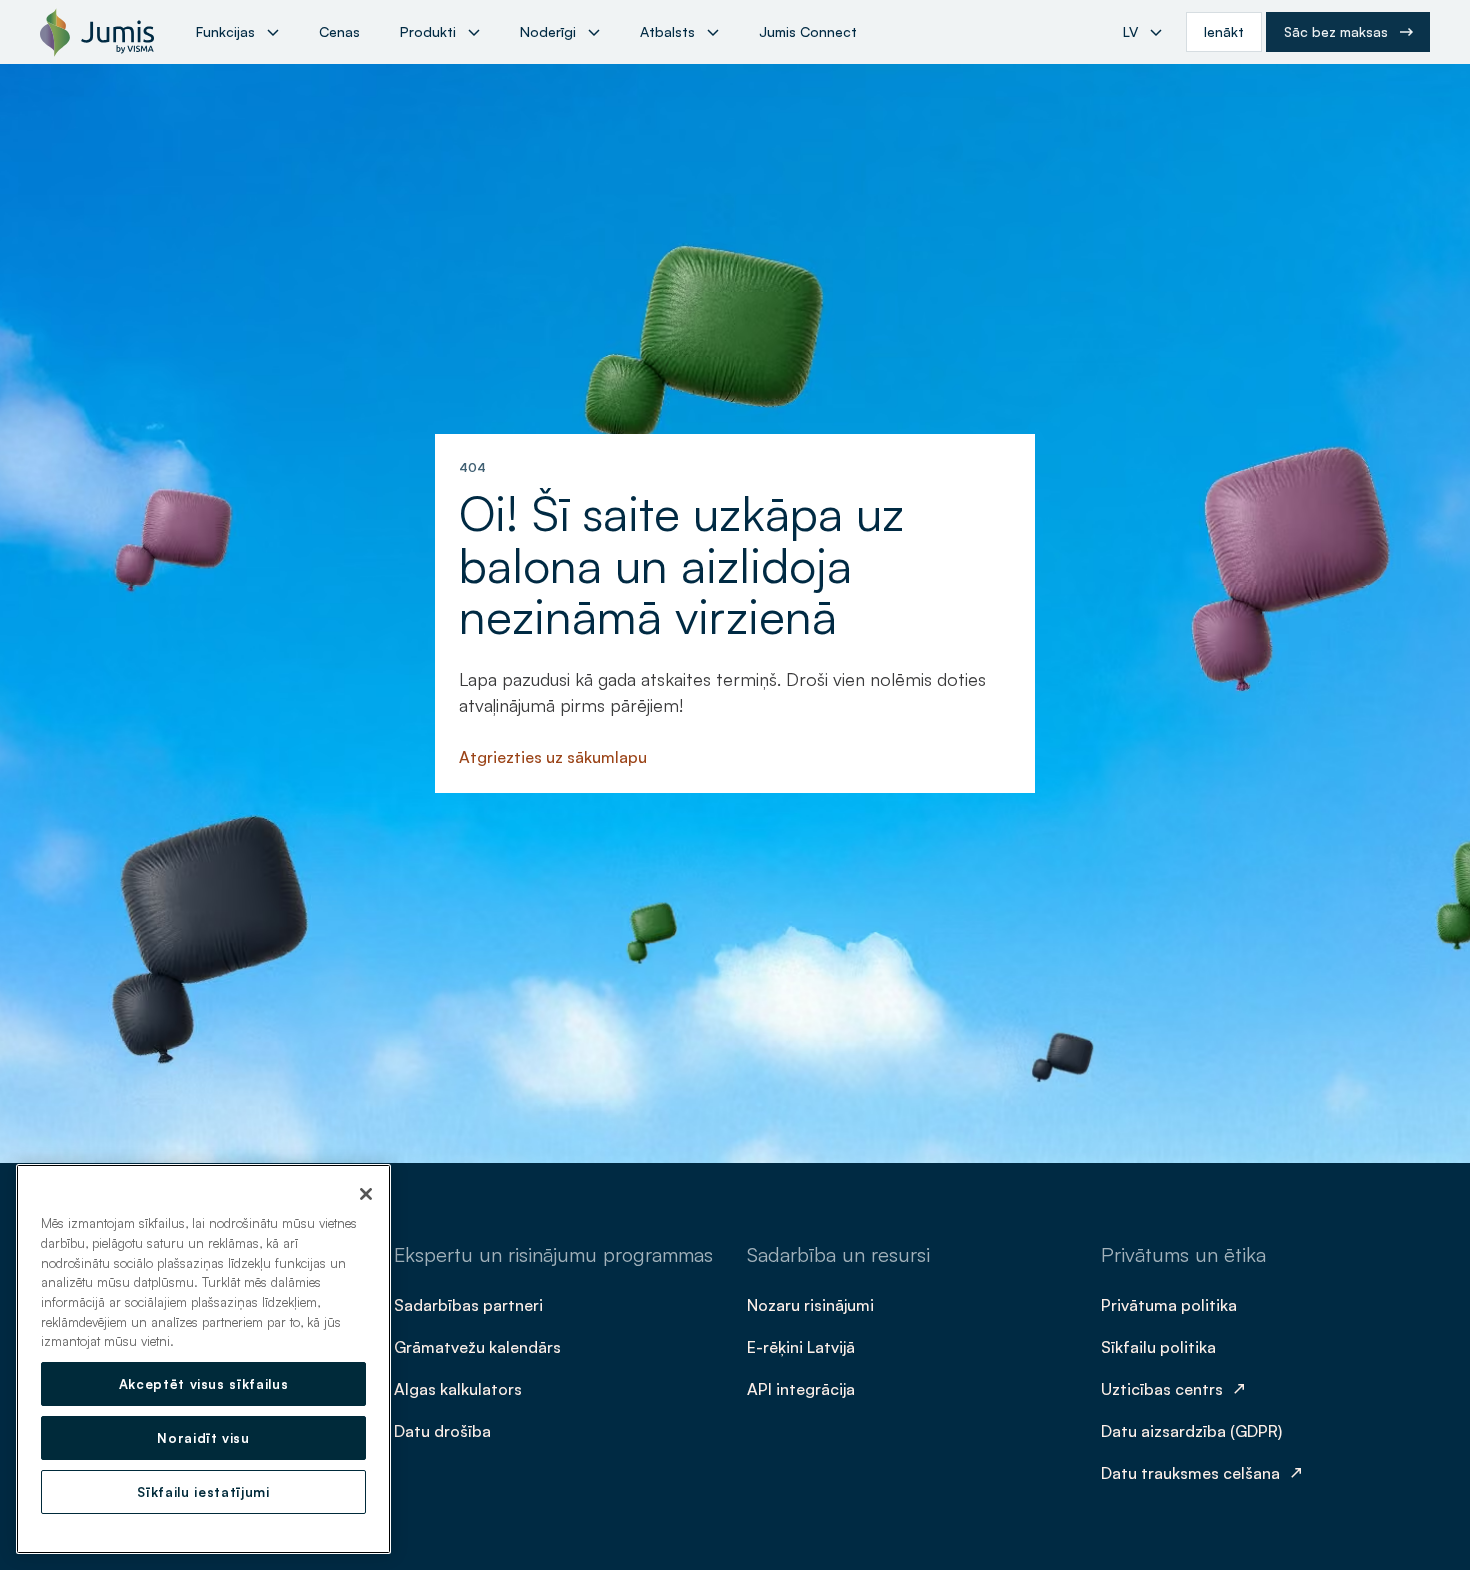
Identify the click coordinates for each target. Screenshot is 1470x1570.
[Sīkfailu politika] (1160, 1346)
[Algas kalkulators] (460, 1388)
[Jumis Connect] (808, 32)
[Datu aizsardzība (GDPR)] (1193, 1430)
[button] (237, 32)
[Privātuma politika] (1171, 1304)
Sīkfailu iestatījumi (203, 1492)
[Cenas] (339, 32)
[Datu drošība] (444, 1430)
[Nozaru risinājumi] (812, 1304)
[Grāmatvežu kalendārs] (479, 1346)
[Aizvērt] (366, 1194)
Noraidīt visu (203, 1438)
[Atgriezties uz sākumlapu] (555, 756)
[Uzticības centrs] (1176, 1388)
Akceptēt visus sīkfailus (204, 1384)
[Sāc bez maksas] (1348, 32)
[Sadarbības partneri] (470, 1304)
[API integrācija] (803, 1388)
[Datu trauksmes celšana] (1204, 1472)
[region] (203, 1359)
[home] (97, 32)
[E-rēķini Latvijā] (803, 1346)
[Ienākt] (1224, 32)
